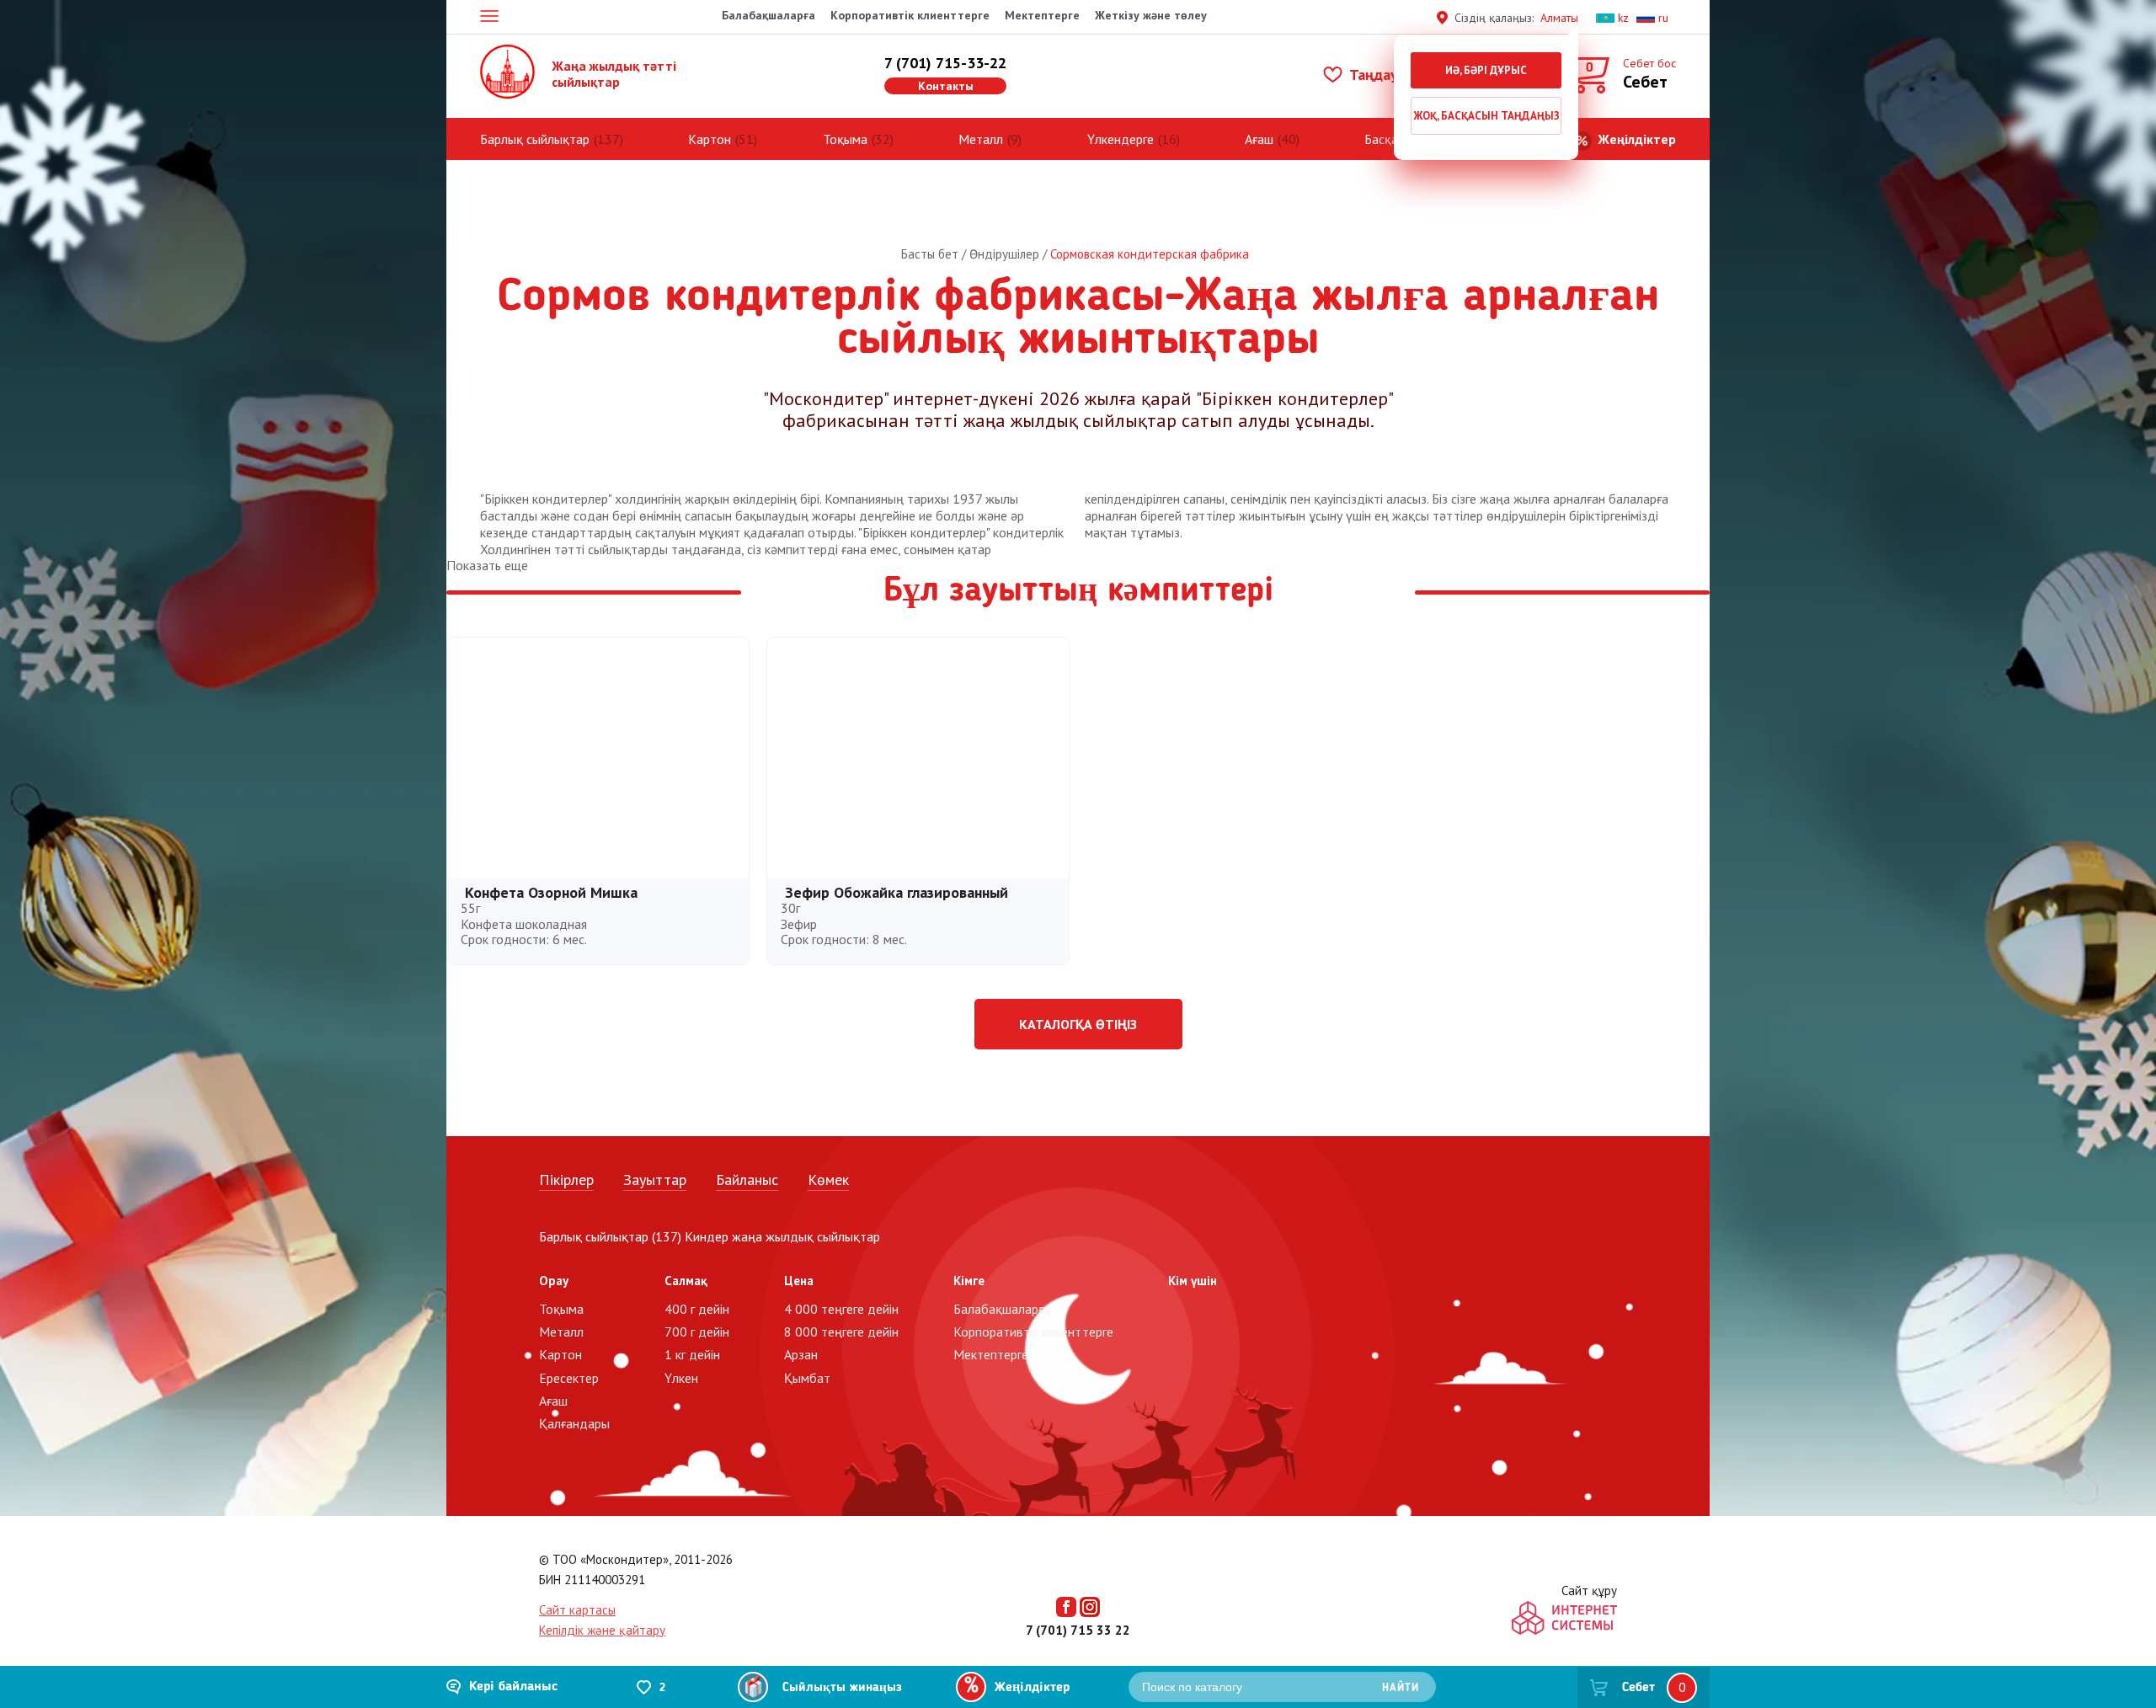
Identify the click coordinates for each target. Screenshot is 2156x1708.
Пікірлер (566, 1180)
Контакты (946, 86)
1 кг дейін (692, 1354)
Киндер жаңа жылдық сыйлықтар (782, 1236)
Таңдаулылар (1392, 75)
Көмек (828, 1180)
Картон (710, 139)
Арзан (801, 1354)
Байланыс (747, 1180)
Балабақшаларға (768, 15)
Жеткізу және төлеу (1151, 15)
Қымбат (807, 1378)
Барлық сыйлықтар (535, 139)
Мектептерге (1042, 15)
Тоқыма (845, 139)
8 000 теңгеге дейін (841, 1332)
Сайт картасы (577, 1610)
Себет (1638, 1688)
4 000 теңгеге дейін (841, 1309)
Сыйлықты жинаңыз (842, 1688)
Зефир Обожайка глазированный (897, 892)
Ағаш (1259, 139)
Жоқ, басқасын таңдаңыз (1486, 116)
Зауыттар (655, 1180)
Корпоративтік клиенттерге (910, 15)
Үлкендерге (1121, 139)
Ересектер (569, 1378)
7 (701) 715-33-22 (945, 63)
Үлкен (681, 1378)
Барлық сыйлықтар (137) (610, 1236)
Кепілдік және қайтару (602, 1630)
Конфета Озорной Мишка (551, 892)
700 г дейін (697, 1332)
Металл (981, 139)
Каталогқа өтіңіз (1078, 1024)
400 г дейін (697, 1309)
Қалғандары (574, 1423)
